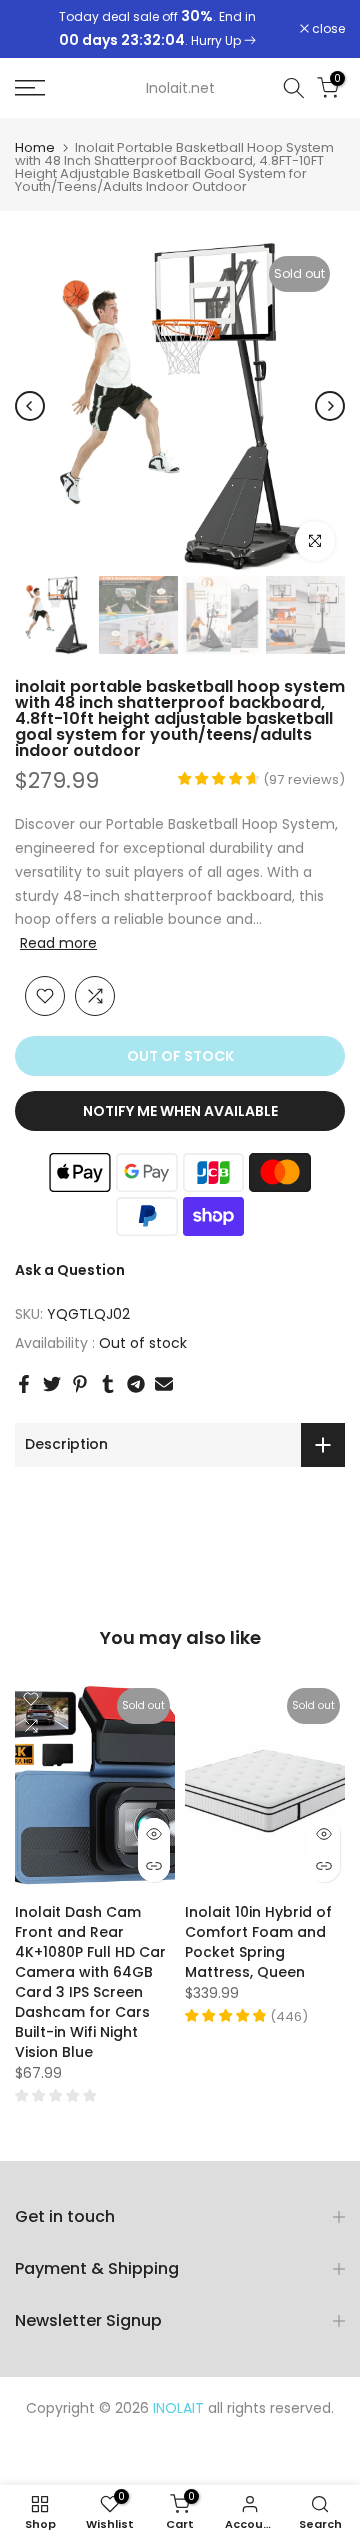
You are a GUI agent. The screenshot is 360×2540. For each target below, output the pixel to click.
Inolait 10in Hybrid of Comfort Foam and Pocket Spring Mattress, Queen (258, 1943)
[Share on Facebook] (24, 1384)
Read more (58, 943)
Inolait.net (180, 88)
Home (35, 147)
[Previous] (30, 406)
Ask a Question (70, 1270)
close (327, 29)
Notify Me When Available (180, 1111)
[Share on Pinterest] (80, 1384)
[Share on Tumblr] (108, 1384)
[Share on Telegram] (136, 1384)
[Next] (330, 406)
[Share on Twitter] (52, 1384)
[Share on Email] (164, 1384)
